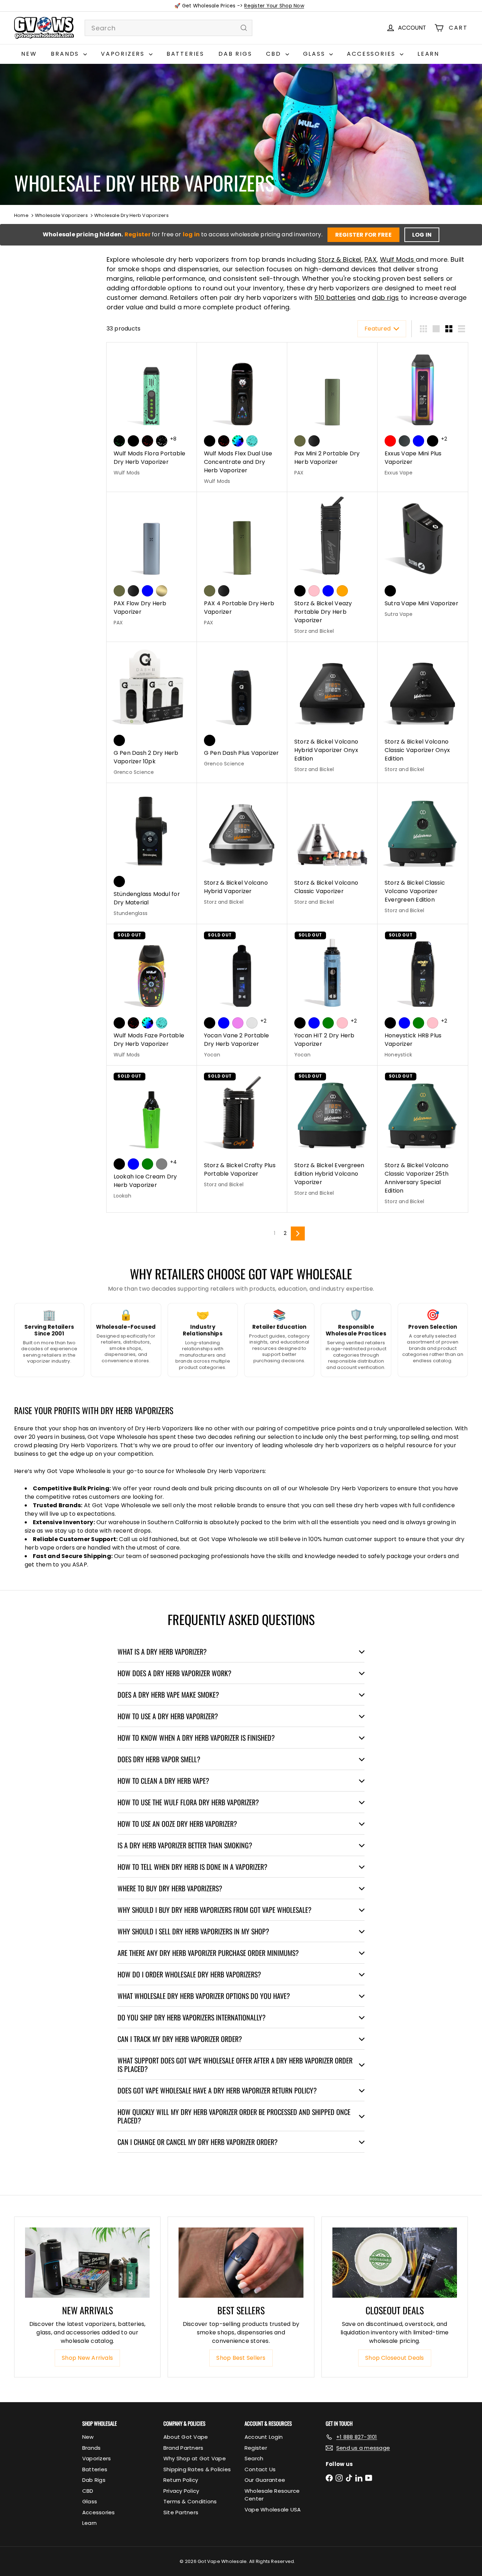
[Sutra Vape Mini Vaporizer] (423, 558)
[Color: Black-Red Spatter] (147, 441)
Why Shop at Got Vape (195, 2458)
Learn (428, 54)
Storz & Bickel (340, 259)
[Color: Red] (390, 441)
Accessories (372, 54)
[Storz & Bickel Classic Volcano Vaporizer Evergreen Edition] (423, 852)
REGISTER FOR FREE (363, 235)
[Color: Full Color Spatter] (238, 441)
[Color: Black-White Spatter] (162, 441)
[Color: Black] (133, 441)
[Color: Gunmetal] (404, 441)
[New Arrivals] (87, 2263)
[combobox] (168, 28)
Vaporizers (124, 54)
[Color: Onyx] (314, 441)
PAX (370, 259)
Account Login (264, 2437)
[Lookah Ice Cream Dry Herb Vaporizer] (152, 1136)
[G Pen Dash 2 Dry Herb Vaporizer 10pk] (152, 713)
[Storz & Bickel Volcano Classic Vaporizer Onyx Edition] (423, 711)
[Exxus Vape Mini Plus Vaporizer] (423, 413)
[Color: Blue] (418, 441)
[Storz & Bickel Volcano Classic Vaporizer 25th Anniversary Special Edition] (423, 1139)
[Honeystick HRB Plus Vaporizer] (423, 995)
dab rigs (385, 298)
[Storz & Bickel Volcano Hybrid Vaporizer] (242, 848)
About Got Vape (186, 2437)
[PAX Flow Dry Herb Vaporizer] (152, 563)
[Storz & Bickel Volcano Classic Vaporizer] (332, 848)
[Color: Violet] (238, 1023)
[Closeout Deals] (395, 2263)
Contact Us (260, 2469)
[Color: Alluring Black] (300, 591)
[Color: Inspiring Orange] (342, 591)
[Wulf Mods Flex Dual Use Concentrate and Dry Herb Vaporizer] (242, 417)
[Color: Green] (328, 1023)
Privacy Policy (181, 2491)
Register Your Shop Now (274, 6)
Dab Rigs (235, 54)
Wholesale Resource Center (272, 2495)
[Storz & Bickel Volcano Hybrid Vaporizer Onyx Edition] (332, 711)
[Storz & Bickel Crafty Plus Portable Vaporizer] (242, 1131)
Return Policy (181, 2480)
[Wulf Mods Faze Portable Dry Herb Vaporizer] (152, 995)
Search (254, 2458)
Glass (315, 54)
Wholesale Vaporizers (61, 215)
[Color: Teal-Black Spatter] (252, 441)
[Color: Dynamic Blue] (328, 591)
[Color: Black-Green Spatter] (119, 441)
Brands (66, 54)
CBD (275, 54)
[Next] (298, 1234)
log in (192, 234)
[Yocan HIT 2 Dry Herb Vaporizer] (332, 995)
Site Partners (181, 2512)
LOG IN (422, 235)
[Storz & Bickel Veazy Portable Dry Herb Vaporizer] (332, 567)
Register (138, 234)
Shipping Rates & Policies (197, 2469)
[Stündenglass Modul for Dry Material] (152, 854)
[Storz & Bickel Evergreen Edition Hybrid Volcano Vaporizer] (332, 1135)
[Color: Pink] (342, 1023)
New (29, 54)
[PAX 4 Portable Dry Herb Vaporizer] (242, 563)
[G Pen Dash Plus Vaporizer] (242, 708)
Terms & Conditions (190, 2501)
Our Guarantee (265, 2480)
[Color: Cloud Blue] (147, 591)
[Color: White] (252, 1023)
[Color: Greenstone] (300, 441)
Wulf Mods (398, 259)
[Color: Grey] (162, 1164)
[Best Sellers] (241, 2263)
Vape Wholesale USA (273, 2510)
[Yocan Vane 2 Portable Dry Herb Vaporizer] (242, 995)
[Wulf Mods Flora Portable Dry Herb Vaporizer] (152, 413)
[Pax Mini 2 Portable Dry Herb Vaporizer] (332, 413)
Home (21, 215)
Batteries (185, 54)
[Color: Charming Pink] (314, 591)
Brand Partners (183, 2448)
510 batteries (335, 298)
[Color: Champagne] (162, 591)
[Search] (244, 28)
